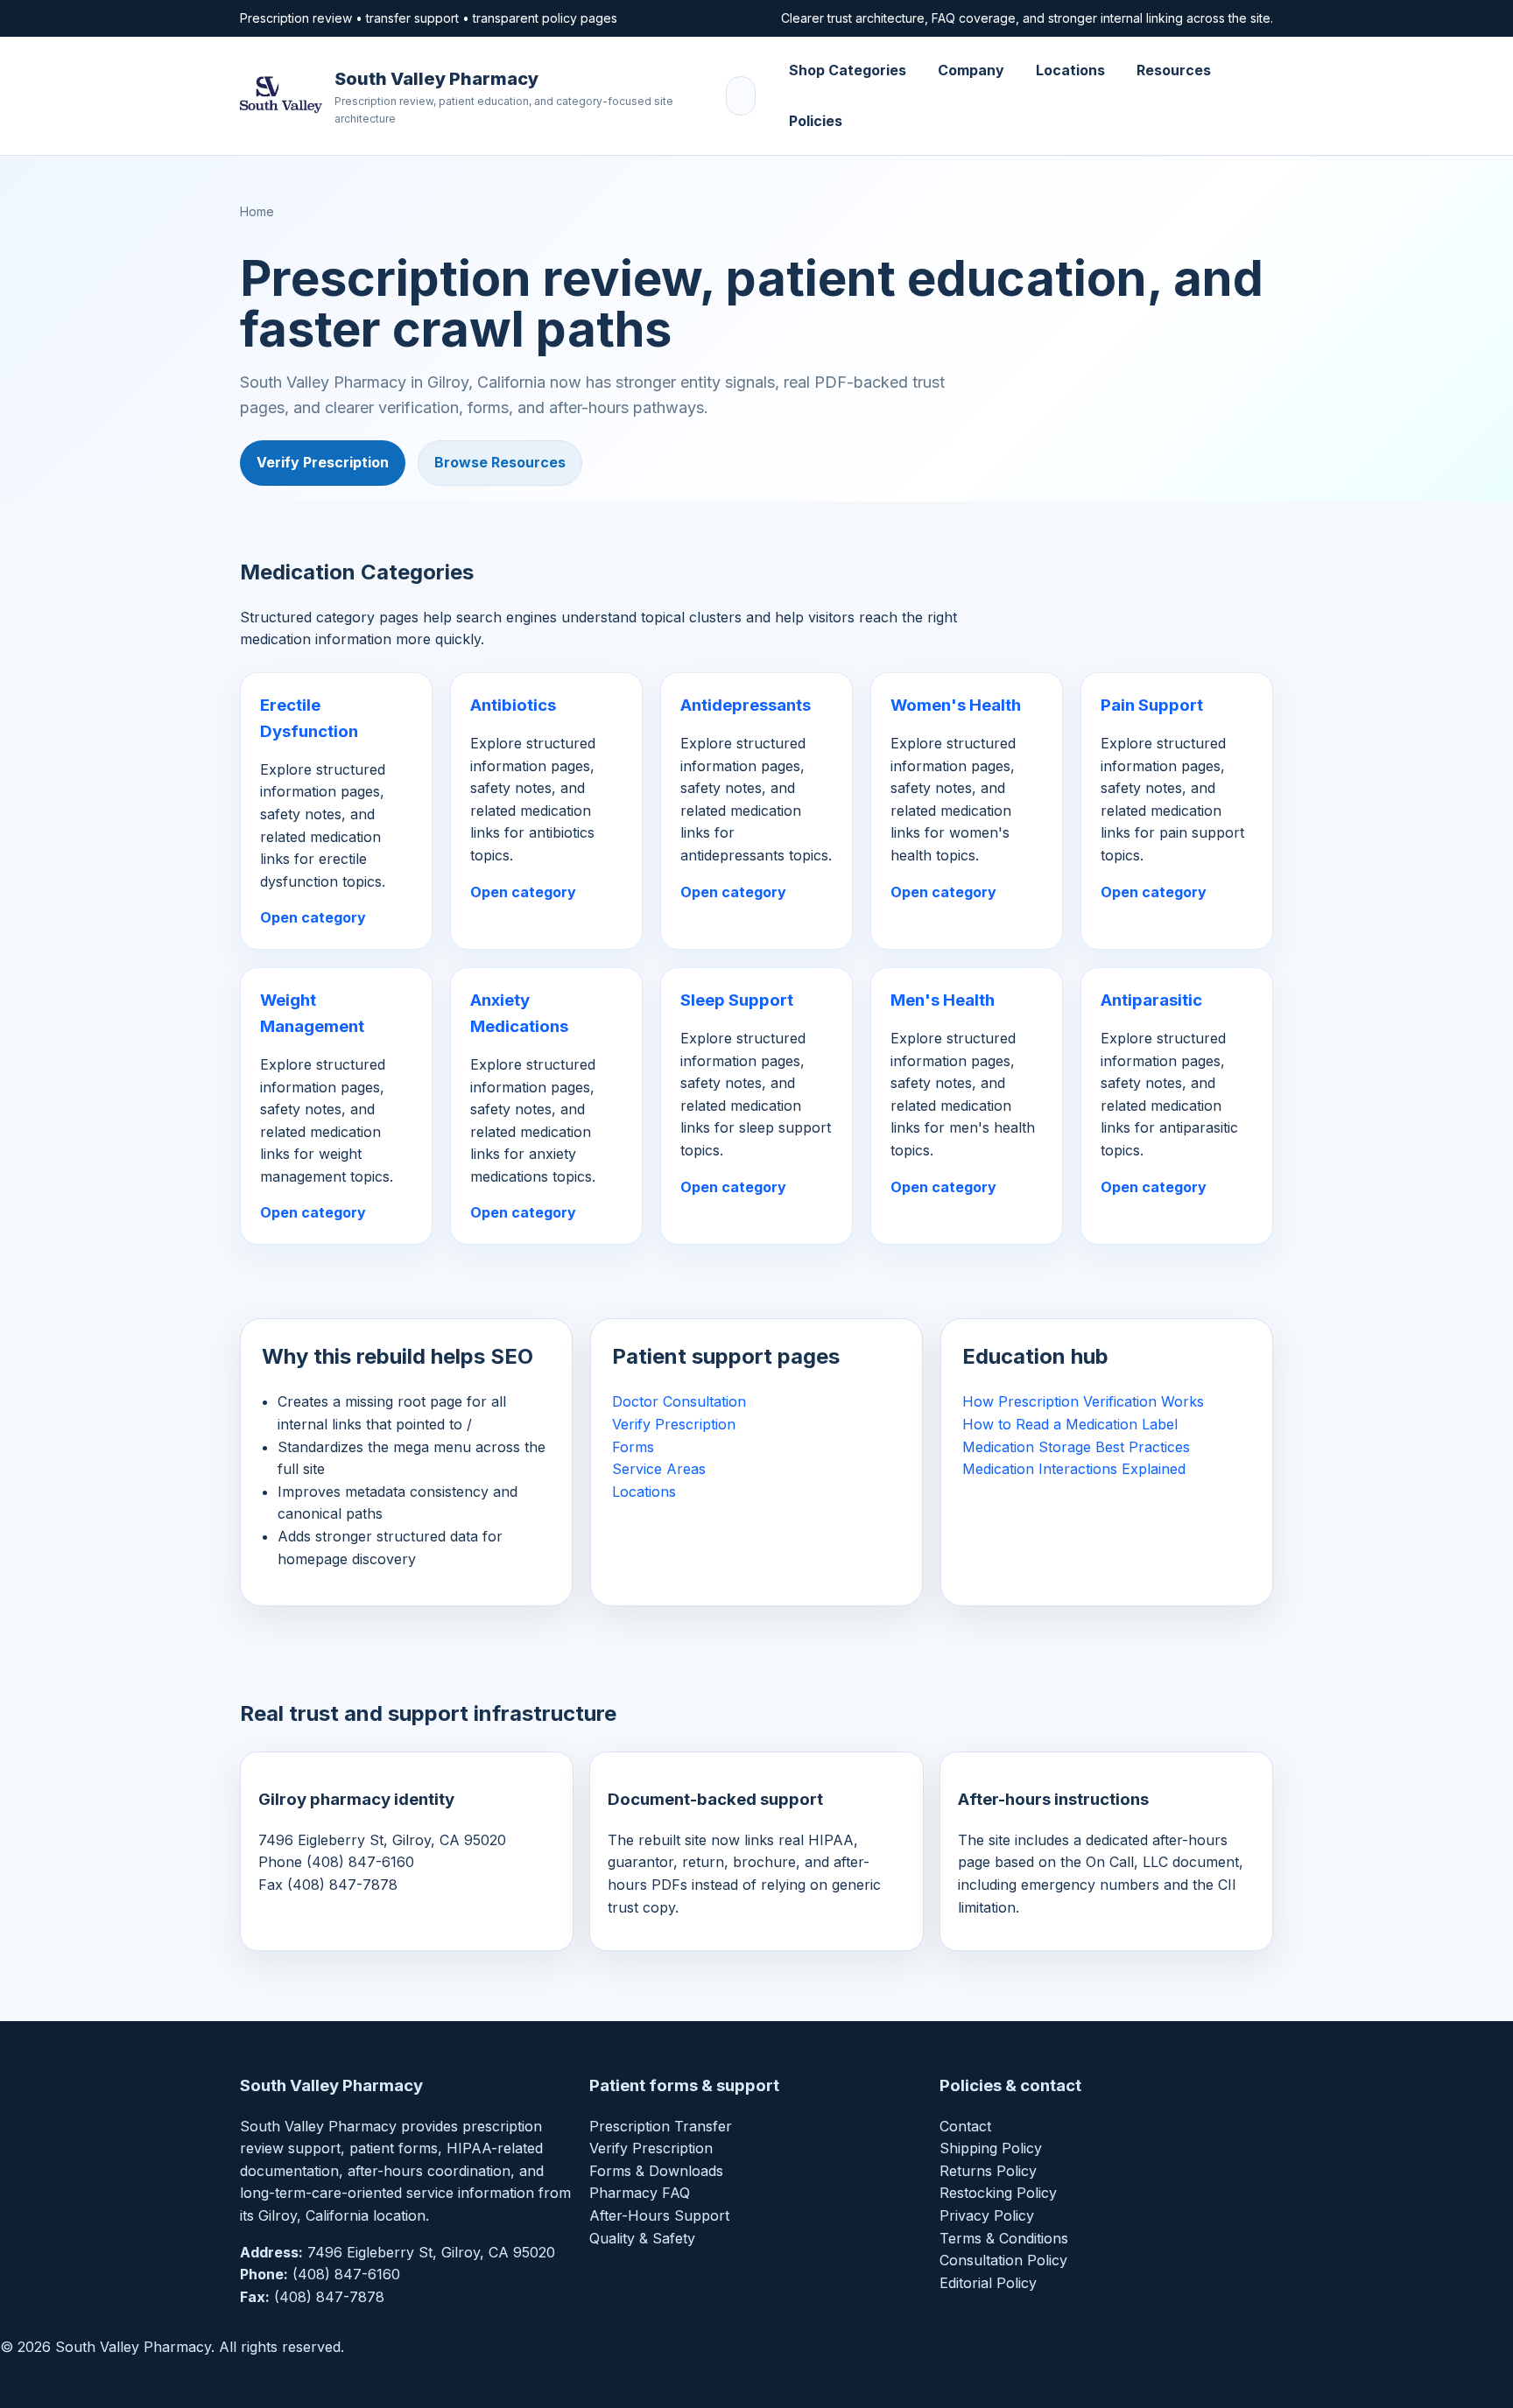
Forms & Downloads (656, 2171)
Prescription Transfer (661, 2126)
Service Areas (659, 1469)
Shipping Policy (991, 2148)
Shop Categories (848, 70)
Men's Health (943, 1000)
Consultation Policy (1003, 2260)
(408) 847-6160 (346, 2274)
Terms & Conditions (1004, 2238)
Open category (313, 917)
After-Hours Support (659, 2215)
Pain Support (1152, 705)
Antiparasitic (1151, 1000)
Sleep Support (737, 1000)
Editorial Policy (988, 2283)
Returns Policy (988, 2171)
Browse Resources (500, 462)
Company (971, 70)
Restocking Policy (998, 2193)
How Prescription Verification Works (1083, 1401)
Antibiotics (513, 705)
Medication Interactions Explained (1074, 1469)
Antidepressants (746, 705)
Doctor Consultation (679, 1401)
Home (257, 211)
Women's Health (956, 705)
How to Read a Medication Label (1070, 1424)
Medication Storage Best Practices (1076, 1447)
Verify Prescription (323, 462)
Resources (1174, 70)
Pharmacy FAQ (640, 2193)
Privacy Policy (987, 2215)
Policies (816, 121)
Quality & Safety (642, 2238)
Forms (633, 1447)
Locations (1070, 70)
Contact (965, 2126)
